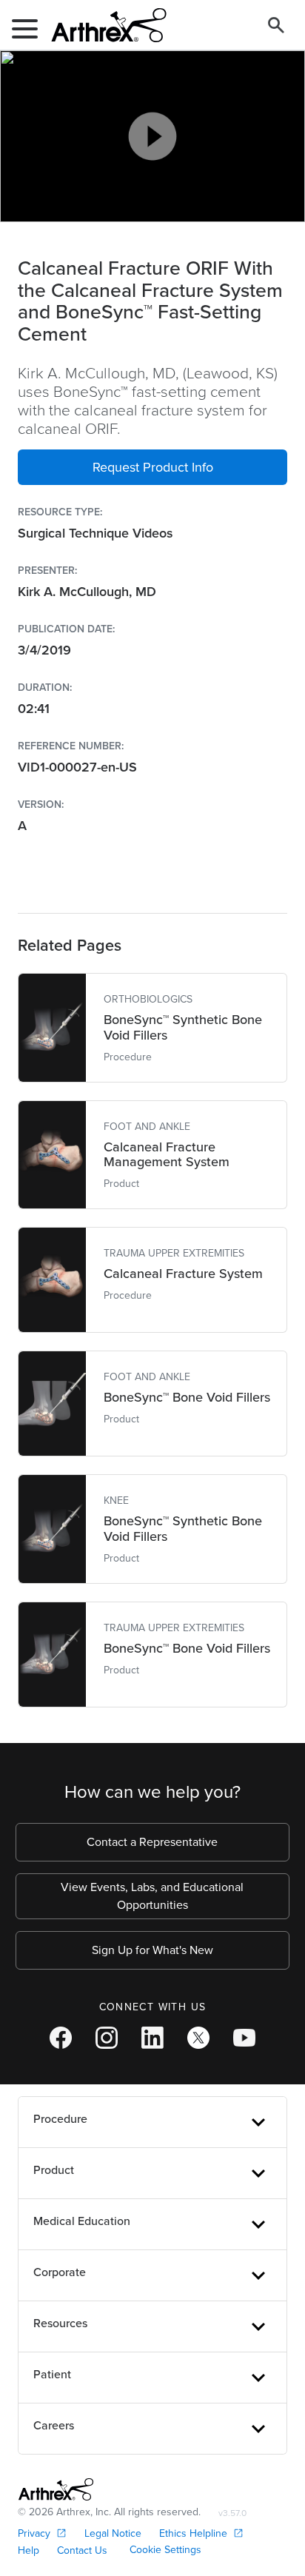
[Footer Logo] (56, 2489)
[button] (152, 467)
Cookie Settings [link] (165, 2550)
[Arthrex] (103, 25)
